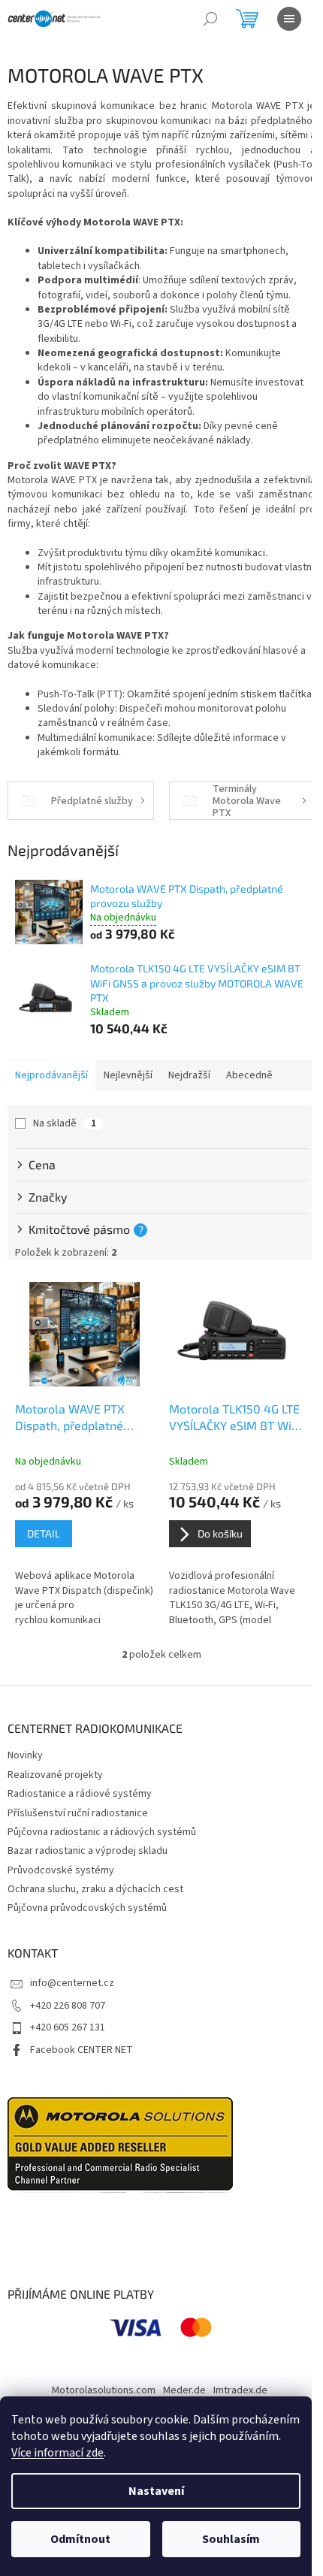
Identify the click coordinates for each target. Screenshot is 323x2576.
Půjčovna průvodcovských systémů (87, 1908)
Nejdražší (189, 1075)
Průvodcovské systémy (61, 1870)
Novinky (25, 1755)
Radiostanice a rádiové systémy (80, 1794)
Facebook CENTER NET (82, 2050)
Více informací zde (57, 2453)
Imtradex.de (240, 2390)
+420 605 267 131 (68, 2027)
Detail (44, 1533)
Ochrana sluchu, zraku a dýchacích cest (95, 1889)
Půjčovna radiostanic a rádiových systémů (102, 1832)
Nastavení (156, 2491)
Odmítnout (80, 2539)
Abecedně (249, 1075)
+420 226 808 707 (68, 2006)
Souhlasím (231, 2539)
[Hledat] (210, 19)
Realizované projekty (55, 1775)
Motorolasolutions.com (104, 2390)
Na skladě (65, 1123)
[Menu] (289, 19)
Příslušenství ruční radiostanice (78, 1813)
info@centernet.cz (72, 1983)
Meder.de (184, 2390)
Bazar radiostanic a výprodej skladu (88, 1851)
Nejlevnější (128, 1075)
